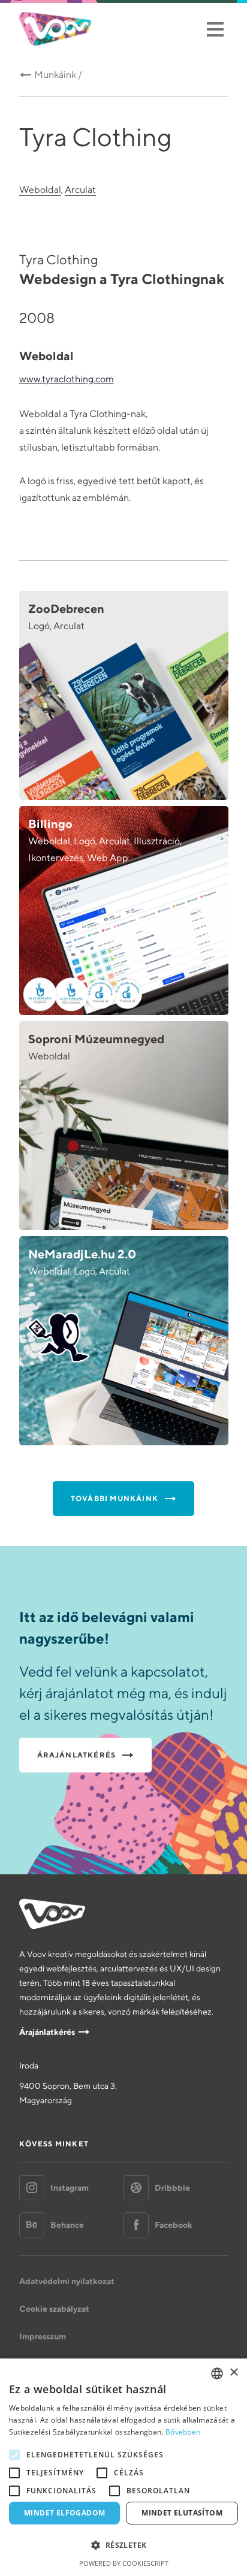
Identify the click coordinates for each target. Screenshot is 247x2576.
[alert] (123, 2467)
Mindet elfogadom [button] (64, 2513)
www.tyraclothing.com (67, 379)
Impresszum (43, 2336)
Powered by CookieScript (124, 2563)
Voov (55, 29)
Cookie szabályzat (54, 2309)
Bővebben (183, 2432)
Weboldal (40, 190)
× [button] (234, 2373)
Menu (215, 29)
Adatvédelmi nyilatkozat (67, 2281)
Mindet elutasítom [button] (182, 2513)
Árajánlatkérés (47, 2032)
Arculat (80, 190)
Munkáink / (58, 75)
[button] (123, 2545)
